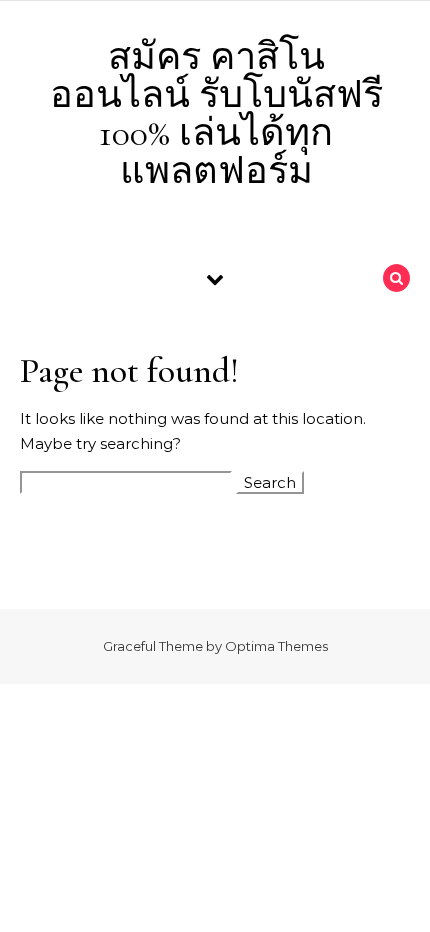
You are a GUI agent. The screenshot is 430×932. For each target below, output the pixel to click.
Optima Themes (276, 646)
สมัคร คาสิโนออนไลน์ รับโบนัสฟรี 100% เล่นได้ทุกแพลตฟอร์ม (216, 114)
